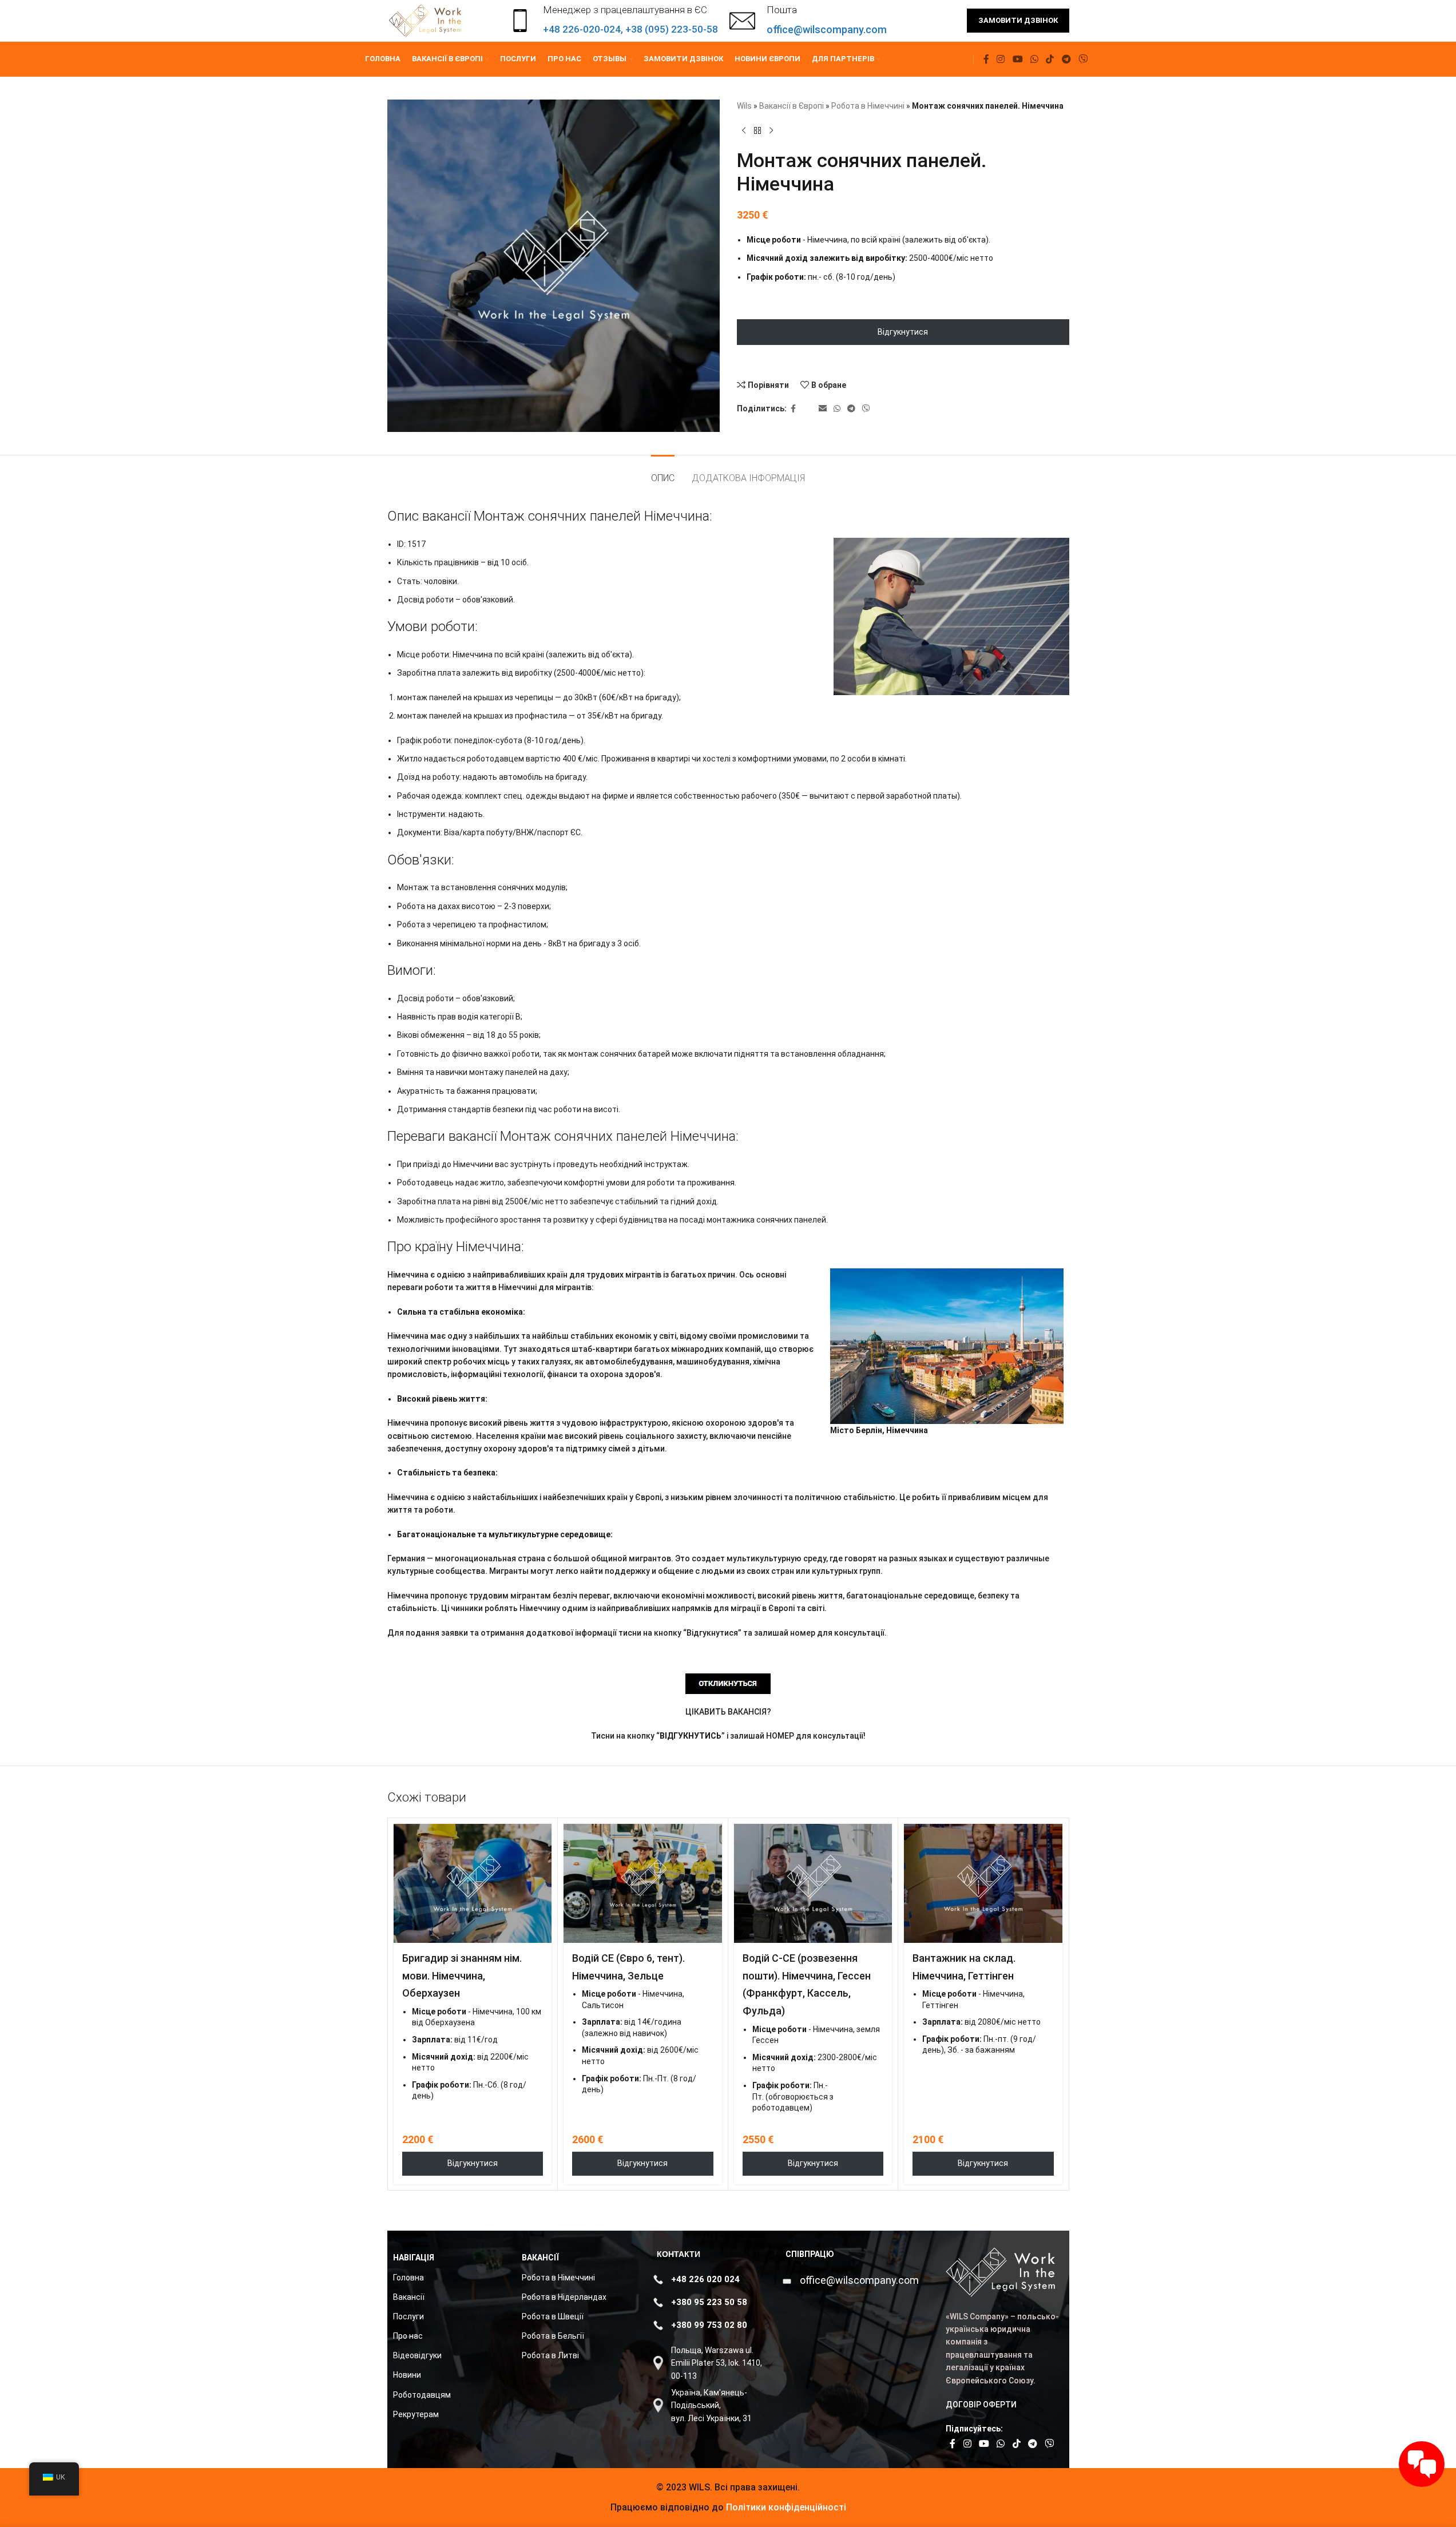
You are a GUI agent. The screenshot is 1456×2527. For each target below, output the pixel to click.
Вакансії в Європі (792, 106)
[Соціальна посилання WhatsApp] (1034, 59)
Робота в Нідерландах (564, 2297)
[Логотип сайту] (427, 20)
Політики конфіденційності (785, 2507)
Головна (408, 2278)
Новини (407, 2375)
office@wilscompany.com (859, 2280)
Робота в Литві (550, 2355)
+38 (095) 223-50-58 (672, 29)
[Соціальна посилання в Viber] (1083, 59)
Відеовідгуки (417, 2355)
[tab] (663, 472)
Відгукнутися (903, 332)
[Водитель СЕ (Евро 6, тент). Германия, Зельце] (643, 1883)
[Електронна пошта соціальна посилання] (823, 409)
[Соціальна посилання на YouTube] (1017, 59)
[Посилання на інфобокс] (808, 21)
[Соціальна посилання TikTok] (1050, 59)
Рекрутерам (416, 2414)
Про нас (408, 2336)
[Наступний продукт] (771, 130)
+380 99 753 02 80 (709, 2325)
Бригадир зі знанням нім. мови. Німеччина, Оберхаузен (462, 1976)
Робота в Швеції (553, 2316)
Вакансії (409, 2297)
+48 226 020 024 (705, 2279)
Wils (744, 106)
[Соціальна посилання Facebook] (986, 59)
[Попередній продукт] (744, 130)
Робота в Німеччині (868, 106)
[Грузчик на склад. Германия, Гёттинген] (983, 1883)
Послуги (408, 2316)
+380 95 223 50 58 (709, 2302)
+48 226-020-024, (584, 29)
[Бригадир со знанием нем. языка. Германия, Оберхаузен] (473, 1883)
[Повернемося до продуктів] (757, 130)
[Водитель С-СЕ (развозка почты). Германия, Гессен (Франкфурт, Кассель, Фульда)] (813, 1883)
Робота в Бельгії (553, 2336)
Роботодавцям (422, 2395)
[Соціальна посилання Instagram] (1001, 59)
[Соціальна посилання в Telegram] (1066, 59)
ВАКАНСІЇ (540, 2258)
